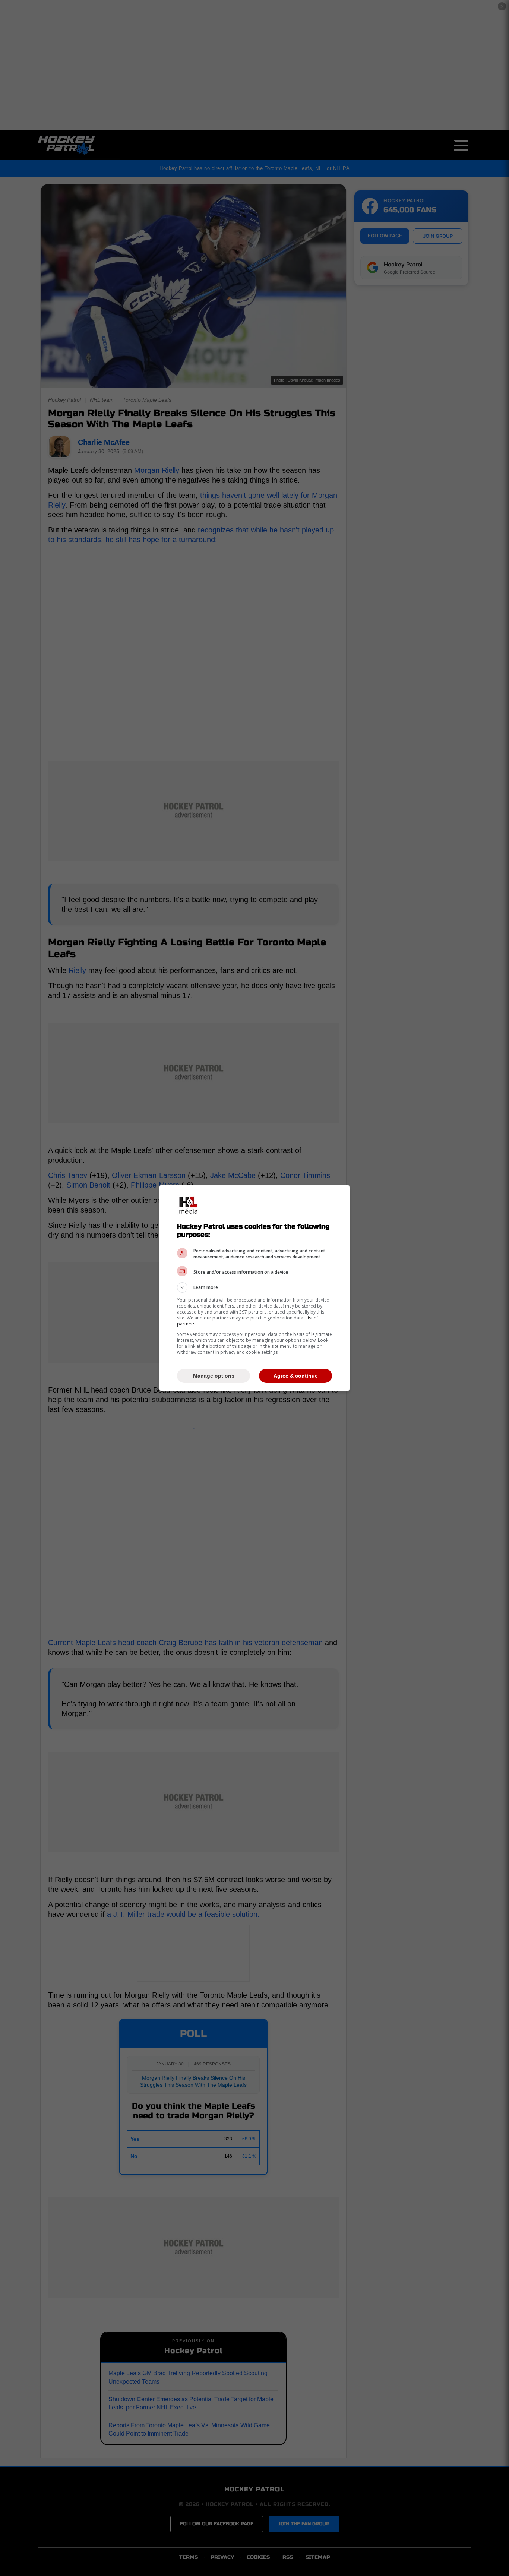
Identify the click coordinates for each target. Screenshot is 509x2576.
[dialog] (255, 1288)
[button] (255, 1287)
